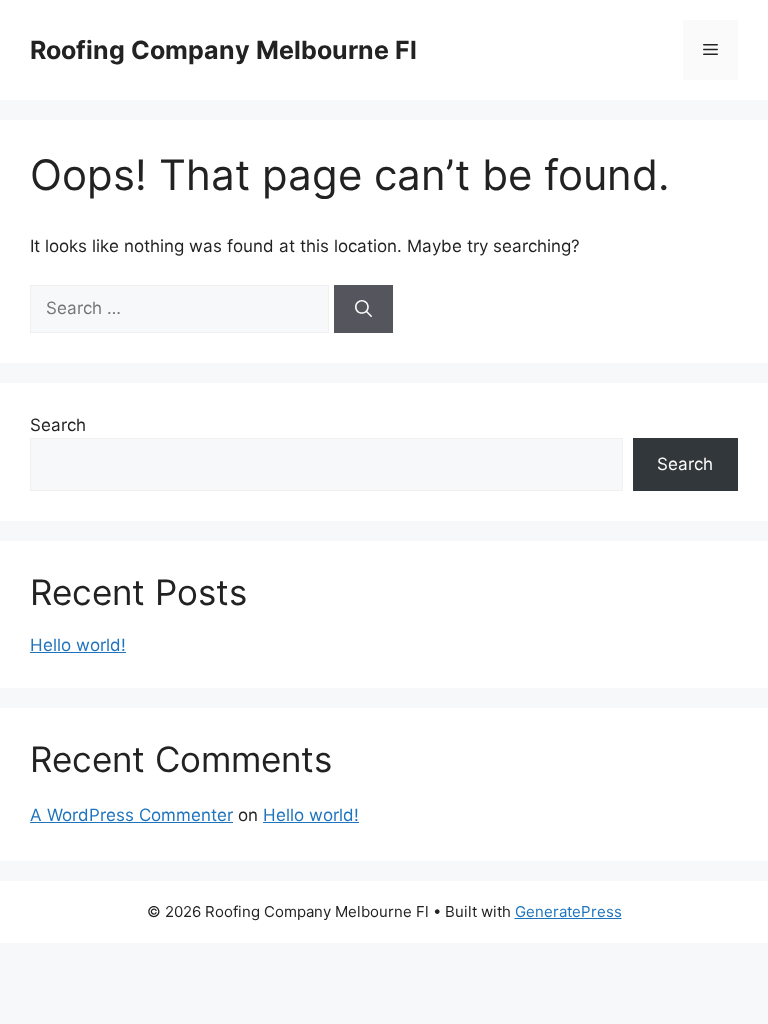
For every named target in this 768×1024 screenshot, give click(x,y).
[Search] (363, 309)
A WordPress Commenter (131, 815)
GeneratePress (568, 911)
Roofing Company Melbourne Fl (223, 50)
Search (58, 425)
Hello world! (78, 645)
